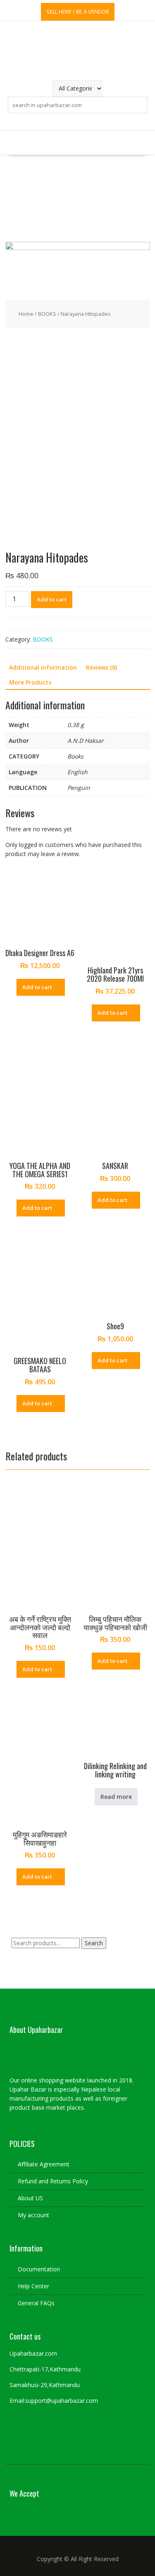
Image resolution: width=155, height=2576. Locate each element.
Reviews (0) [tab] (101, 667)
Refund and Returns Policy (53, 2181)
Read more (116, 1797)
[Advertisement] (77, 198)
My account (33, 2215)
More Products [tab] (30, 682)
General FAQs (36, 2303)
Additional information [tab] (43, 667)
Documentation (39, 2269)
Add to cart (52, 599)
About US (30, 2198)
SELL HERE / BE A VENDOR (78, 12)
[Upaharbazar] (78, 248)
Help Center (33, 2286)
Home (26, 314)
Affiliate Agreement (44, 2164)
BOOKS (47, 314)
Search (94, 1943)
